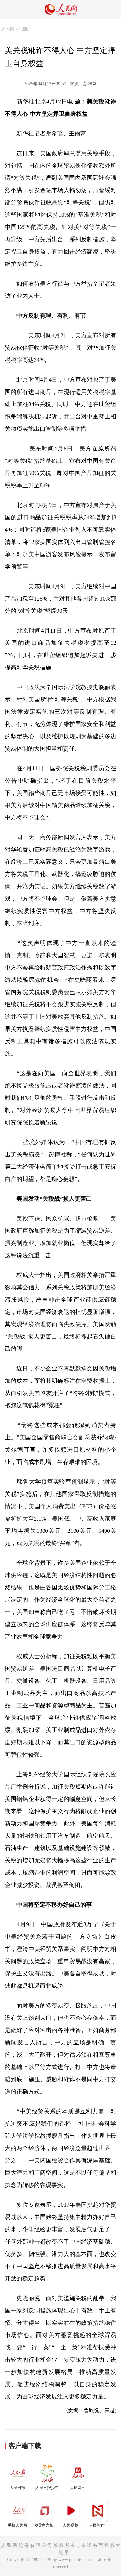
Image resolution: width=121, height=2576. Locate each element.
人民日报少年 (47, 2488)
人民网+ (77, 2488)
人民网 (8, 29)
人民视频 (70, 2525)
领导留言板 (44, 2525)
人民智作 (97, 2525)
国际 (26, 29)
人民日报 (17, 2488)
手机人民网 (17, 2525)
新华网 (90, 84)
